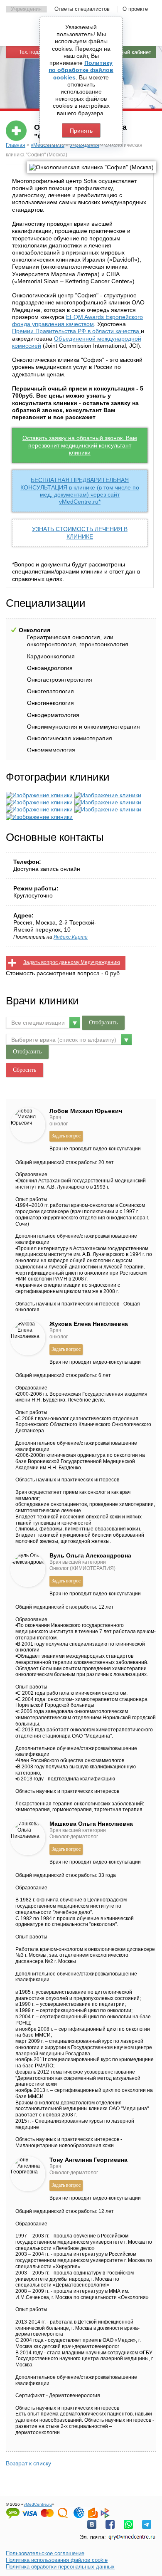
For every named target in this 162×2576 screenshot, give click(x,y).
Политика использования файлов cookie (57, 2560)
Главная (16, 145)
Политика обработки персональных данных (60, 2567)
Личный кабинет (131, 52)
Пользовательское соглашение (45, 2553)
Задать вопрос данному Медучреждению (72, 962)
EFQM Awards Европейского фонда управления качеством (77, 320)
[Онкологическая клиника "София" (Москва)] (40, 795)
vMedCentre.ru (48, 145)
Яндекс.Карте (71, 937)
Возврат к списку (28, 2463)
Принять (81, 131)
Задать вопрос (66, 1136)
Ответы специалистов (82, 9)
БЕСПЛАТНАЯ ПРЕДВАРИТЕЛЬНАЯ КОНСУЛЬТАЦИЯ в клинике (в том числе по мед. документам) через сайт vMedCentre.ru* (80, 491)
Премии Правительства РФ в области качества (76, 331)
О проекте (135, 9)
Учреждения (26, 9)
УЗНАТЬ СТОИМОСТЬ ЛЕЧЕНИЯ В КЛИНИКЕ (80, 533)
